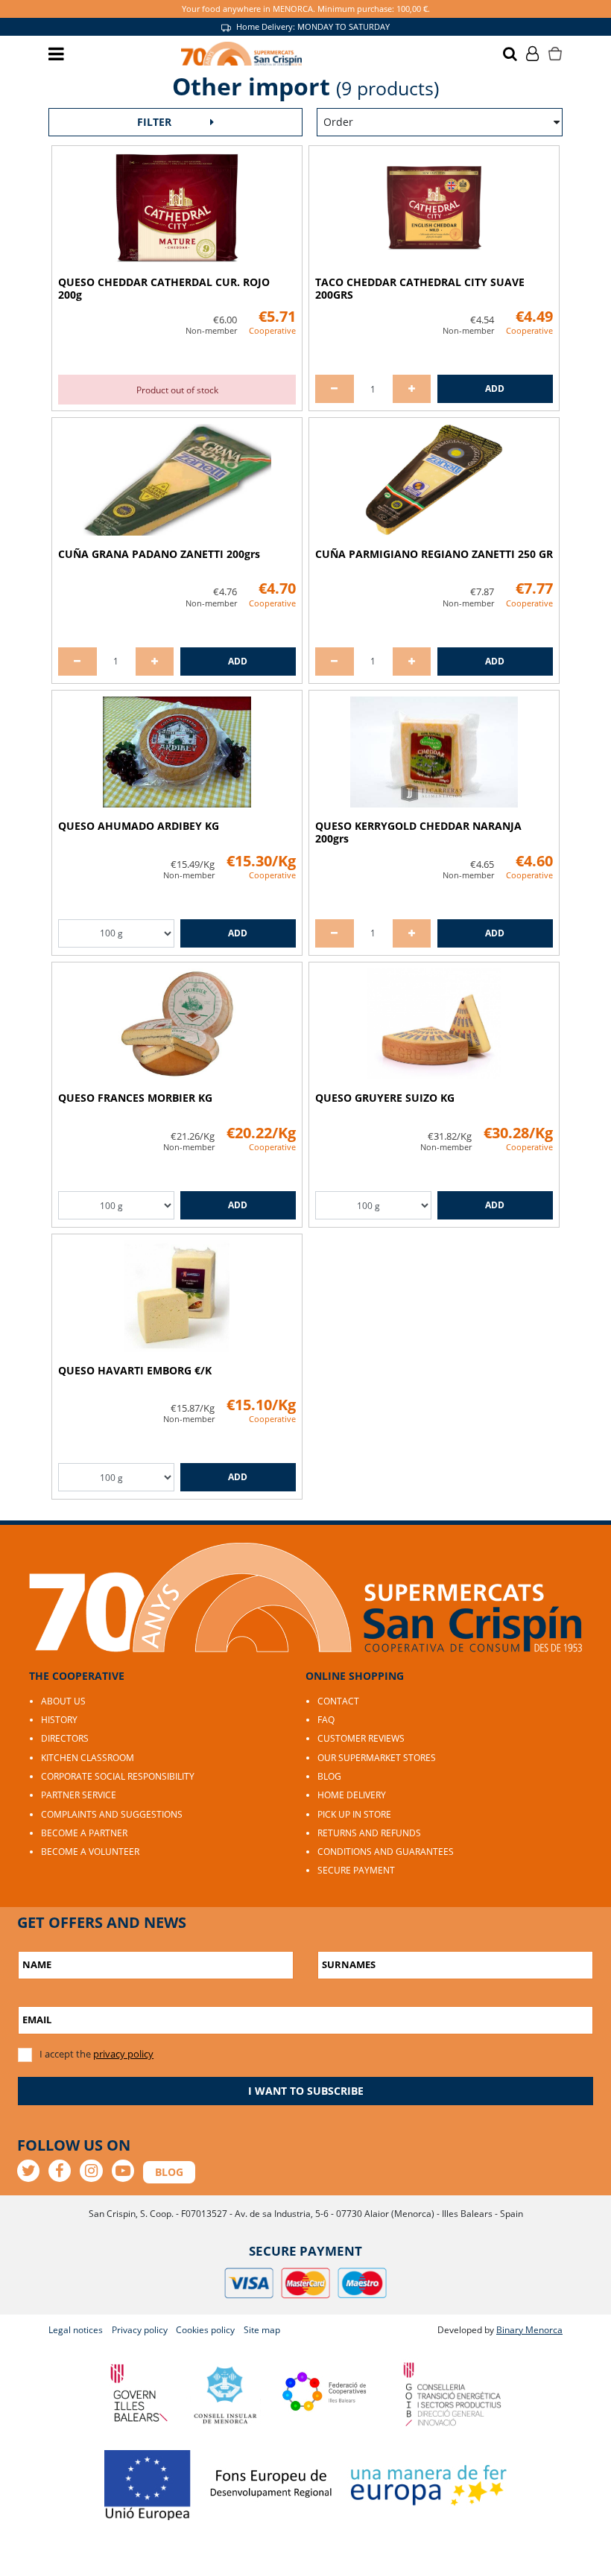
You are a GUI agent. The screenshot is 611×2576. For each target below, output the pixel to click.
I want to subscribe (306, 2091)
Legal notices (76, 2330)
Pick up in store (354, 1814)
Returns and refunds (369, 1833)
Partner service (79, 1795)
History (59, 1720)
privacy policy (123, 2054)
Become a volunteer (90, 1852)
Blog (329, 1776)
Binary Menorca (529, 2330)
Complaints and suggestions (112, 1814)
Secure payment (356, 1870)
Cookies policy (205, 2330)
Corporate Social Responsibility (118, 1776)
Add (495, 388)
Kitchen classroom (88, 1758)
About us (63, 1701)
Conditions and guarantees (386, 1852)
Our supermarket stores (377, 1758)
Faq (326, 1720)
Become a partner (84, 1833)
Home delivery (352, 1795)
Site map (262, 2330)
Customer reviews (361, 1738)
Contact (338, 1701)
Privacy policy (140, 2330)
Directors (65, 1738)
